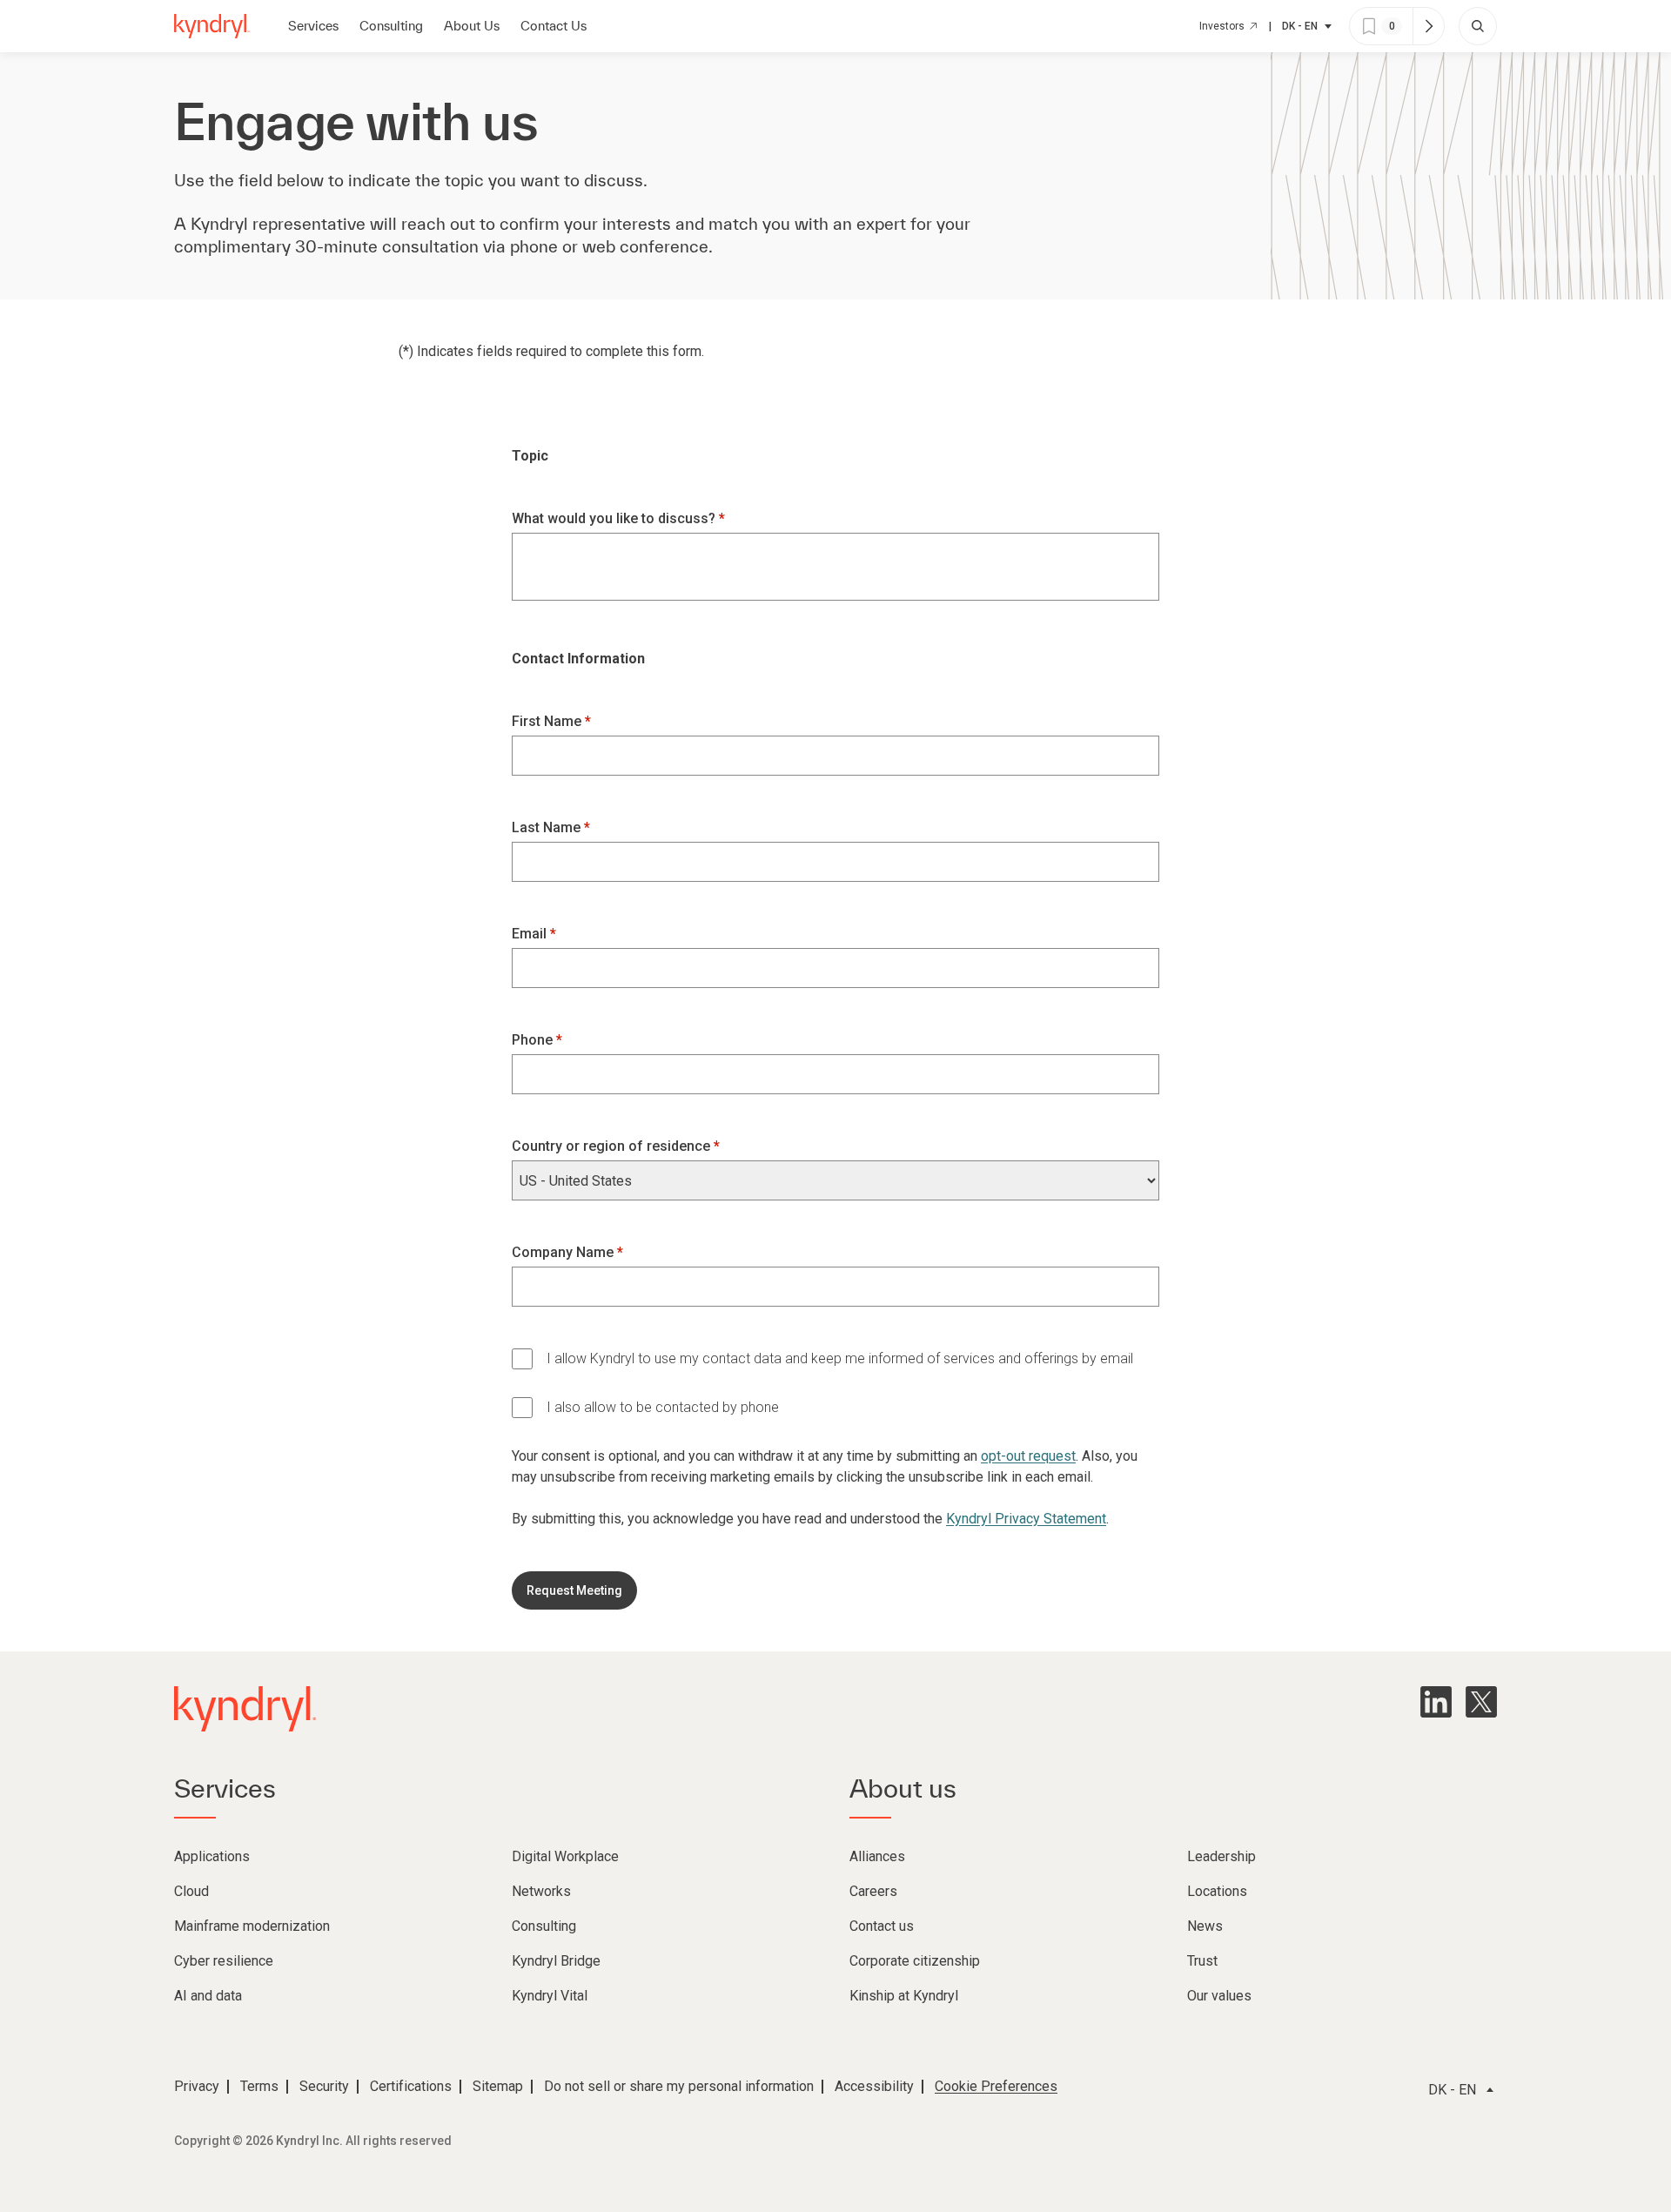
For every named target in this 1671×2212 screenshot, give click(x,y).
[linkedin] (1436, 1702)
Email (531, 934)
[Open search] (1478, 26)
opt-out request (1028, 1456)
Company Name (564, 1252)
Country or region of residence (613, 1146)
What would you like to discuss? (615, 518)
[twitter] (1481, 1702)
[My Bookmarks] (1428, 26)
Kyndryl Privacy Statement (1026, 1519)
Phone (534, 1040)
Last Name (548, 827)
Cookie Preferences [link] (996, 2086)
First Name (548, 721)
